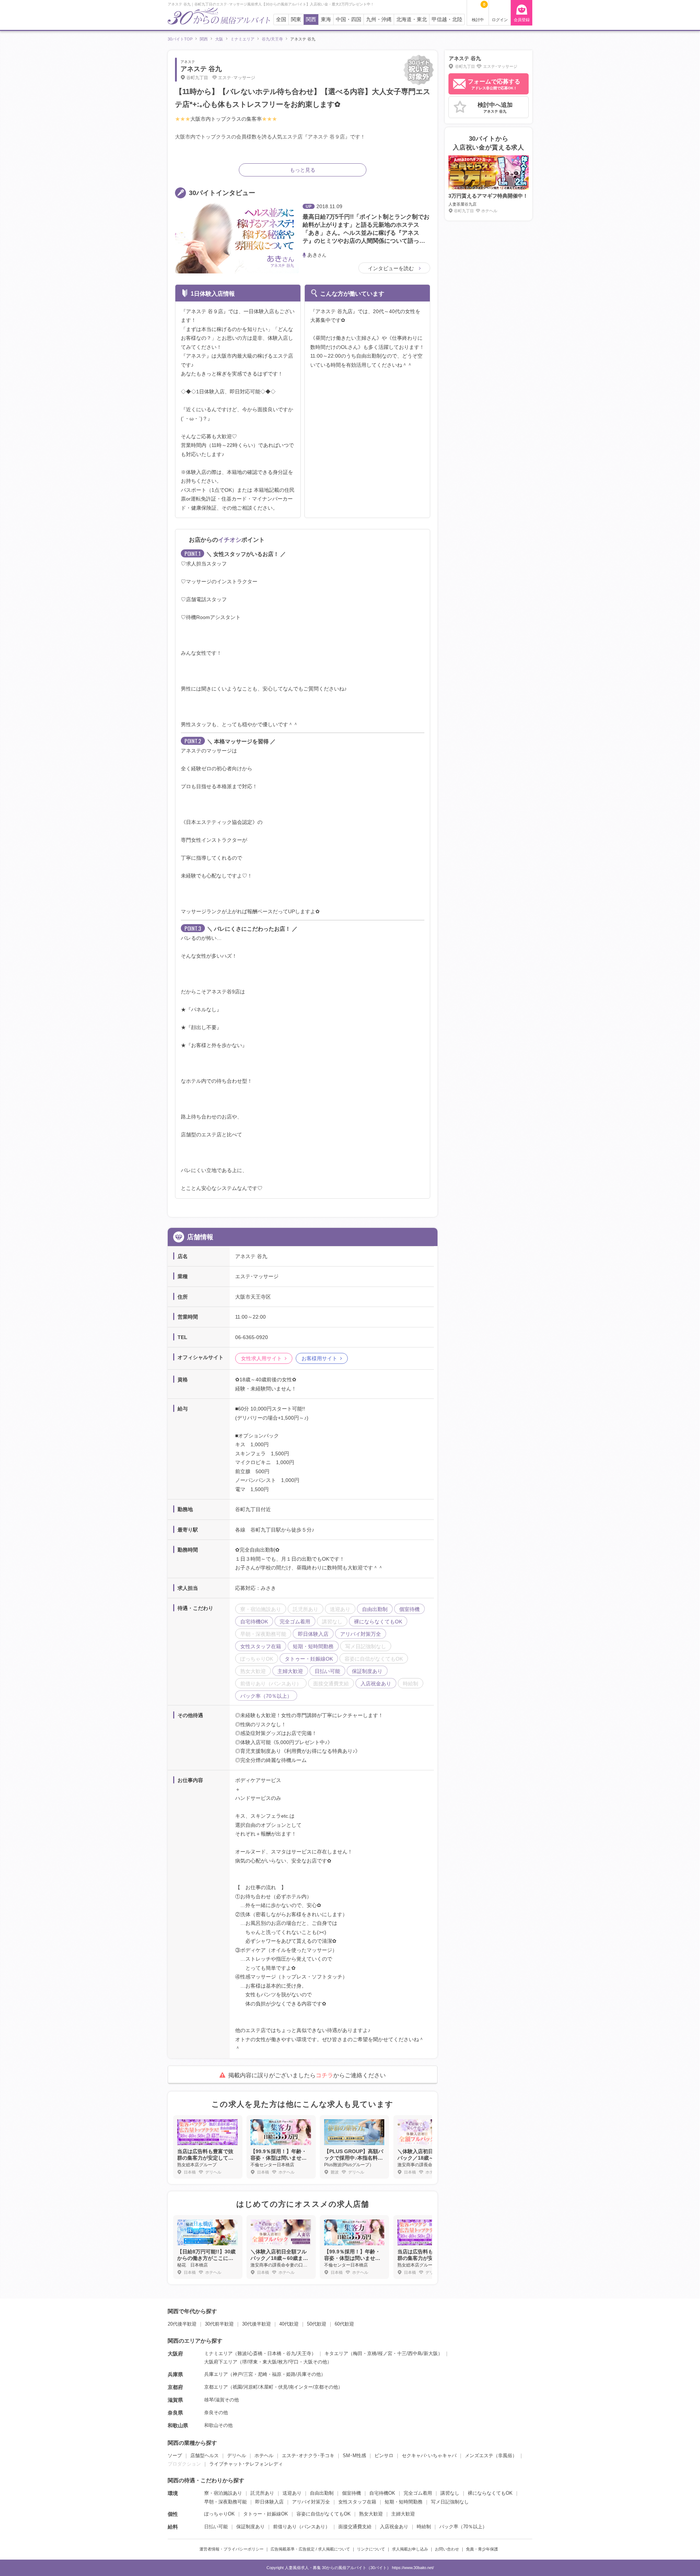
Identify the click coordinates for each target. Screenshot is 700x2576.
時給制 (424, 2527)
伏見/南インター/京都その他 (308, 2387)
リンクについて (371, 2549)
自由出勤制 (322, 2493)
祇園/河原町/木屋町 (253, 2387)
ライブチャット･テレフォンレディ (246, 2464)
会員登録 (522, 20)
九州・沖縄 (379, 20)
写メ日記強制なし (450, 2502)
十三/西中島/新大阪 (417, 2353)
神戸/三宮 (243, 2374)
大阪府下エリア (221, 2362)
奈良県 (175, 2413)
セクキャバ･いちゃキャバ (429, 2456)
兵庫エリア (216, 2374)
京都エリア (216, 2387)
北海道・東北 (412, 20)
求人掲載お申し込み (410, 2549)
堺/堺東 (250, 2362)
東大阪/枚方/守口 (281, 2362)
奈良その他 (216, 2412)
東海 (326, 20)
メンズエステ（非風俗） (491, 2456)
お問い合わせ (447, 2549)
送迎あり (292, 2493)
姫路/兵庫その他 (304, 2374)
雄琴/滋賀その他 (221, 2400)
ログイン (500, 20)
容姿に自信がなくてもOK (324, 2514)
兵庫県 (175, 2374)
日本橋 (274, 2353)
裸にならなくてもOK (490, 2493)
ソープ (175, 2456)
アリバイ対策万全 (311, 2502)
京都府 (175, 2387)
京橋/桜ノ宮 (380, 2353)
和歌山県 (178, 2425)
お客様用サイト (319, 1358)
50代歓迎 (317, 2324)
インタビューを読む (392, 268)
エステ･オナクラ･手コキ (308, 2456)
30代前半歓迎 (219, 2324)
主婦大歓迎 (403, 2514)
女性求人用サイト (261, 1358)
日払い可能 (216, 2527)
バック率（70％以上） (463, 2527)
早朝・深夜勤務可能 (225, 2502)
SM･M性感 (354, 2456)
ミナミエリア (218, 2353)
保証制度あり (250, 2527)
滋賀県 (175, 2400)
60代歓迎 (344, 2324)
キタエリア (336, 2353)
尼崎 (262, 2374)
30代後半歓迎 (256, 2324)
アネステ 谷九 (201, 69)
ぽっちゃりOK (219, 2514)
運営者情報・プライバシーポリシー (232, 2549)
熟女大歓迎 (371, 2514)
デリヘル (237, 2456)
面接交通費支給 (355, 2527)
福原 (277, 2374)
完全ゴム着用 (418, 2493)
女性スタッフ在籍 (357, 2502)
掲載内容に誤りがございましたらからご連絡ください (307, 2075)
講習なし (450, 2493)
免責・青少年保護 (482, 2549)
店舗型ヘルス (205, 2456)
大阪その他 (315, 2362)
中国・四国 (349, 20)
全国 (281, 20)
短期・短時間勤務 (404, 2502)
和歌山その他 (218, 2425)
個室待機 (351, 2493)
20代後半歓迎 (182, 2324)
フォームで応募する (494, 84)
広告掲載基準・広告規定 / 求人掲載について (310, 2549)
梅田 (358, 2353)
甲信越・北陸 (447, 20)
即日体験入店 (269, 2502)
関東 (296, 20)
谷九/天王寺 (299, 2353)
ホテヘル (264, 2456)
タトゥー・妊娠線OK (266, 2514)
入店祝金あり (394, 2527)
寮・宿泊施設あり (223, 2493)
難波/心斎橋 (250, 2353)
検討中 (479, 12)
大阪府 (175, 2354)
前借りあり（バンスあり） (302, 2527)
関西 (311, 20)
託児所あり (262, 2493)
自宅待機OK (382, 2493)
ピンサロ (384, 2456)
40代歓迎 (289, 2324)
